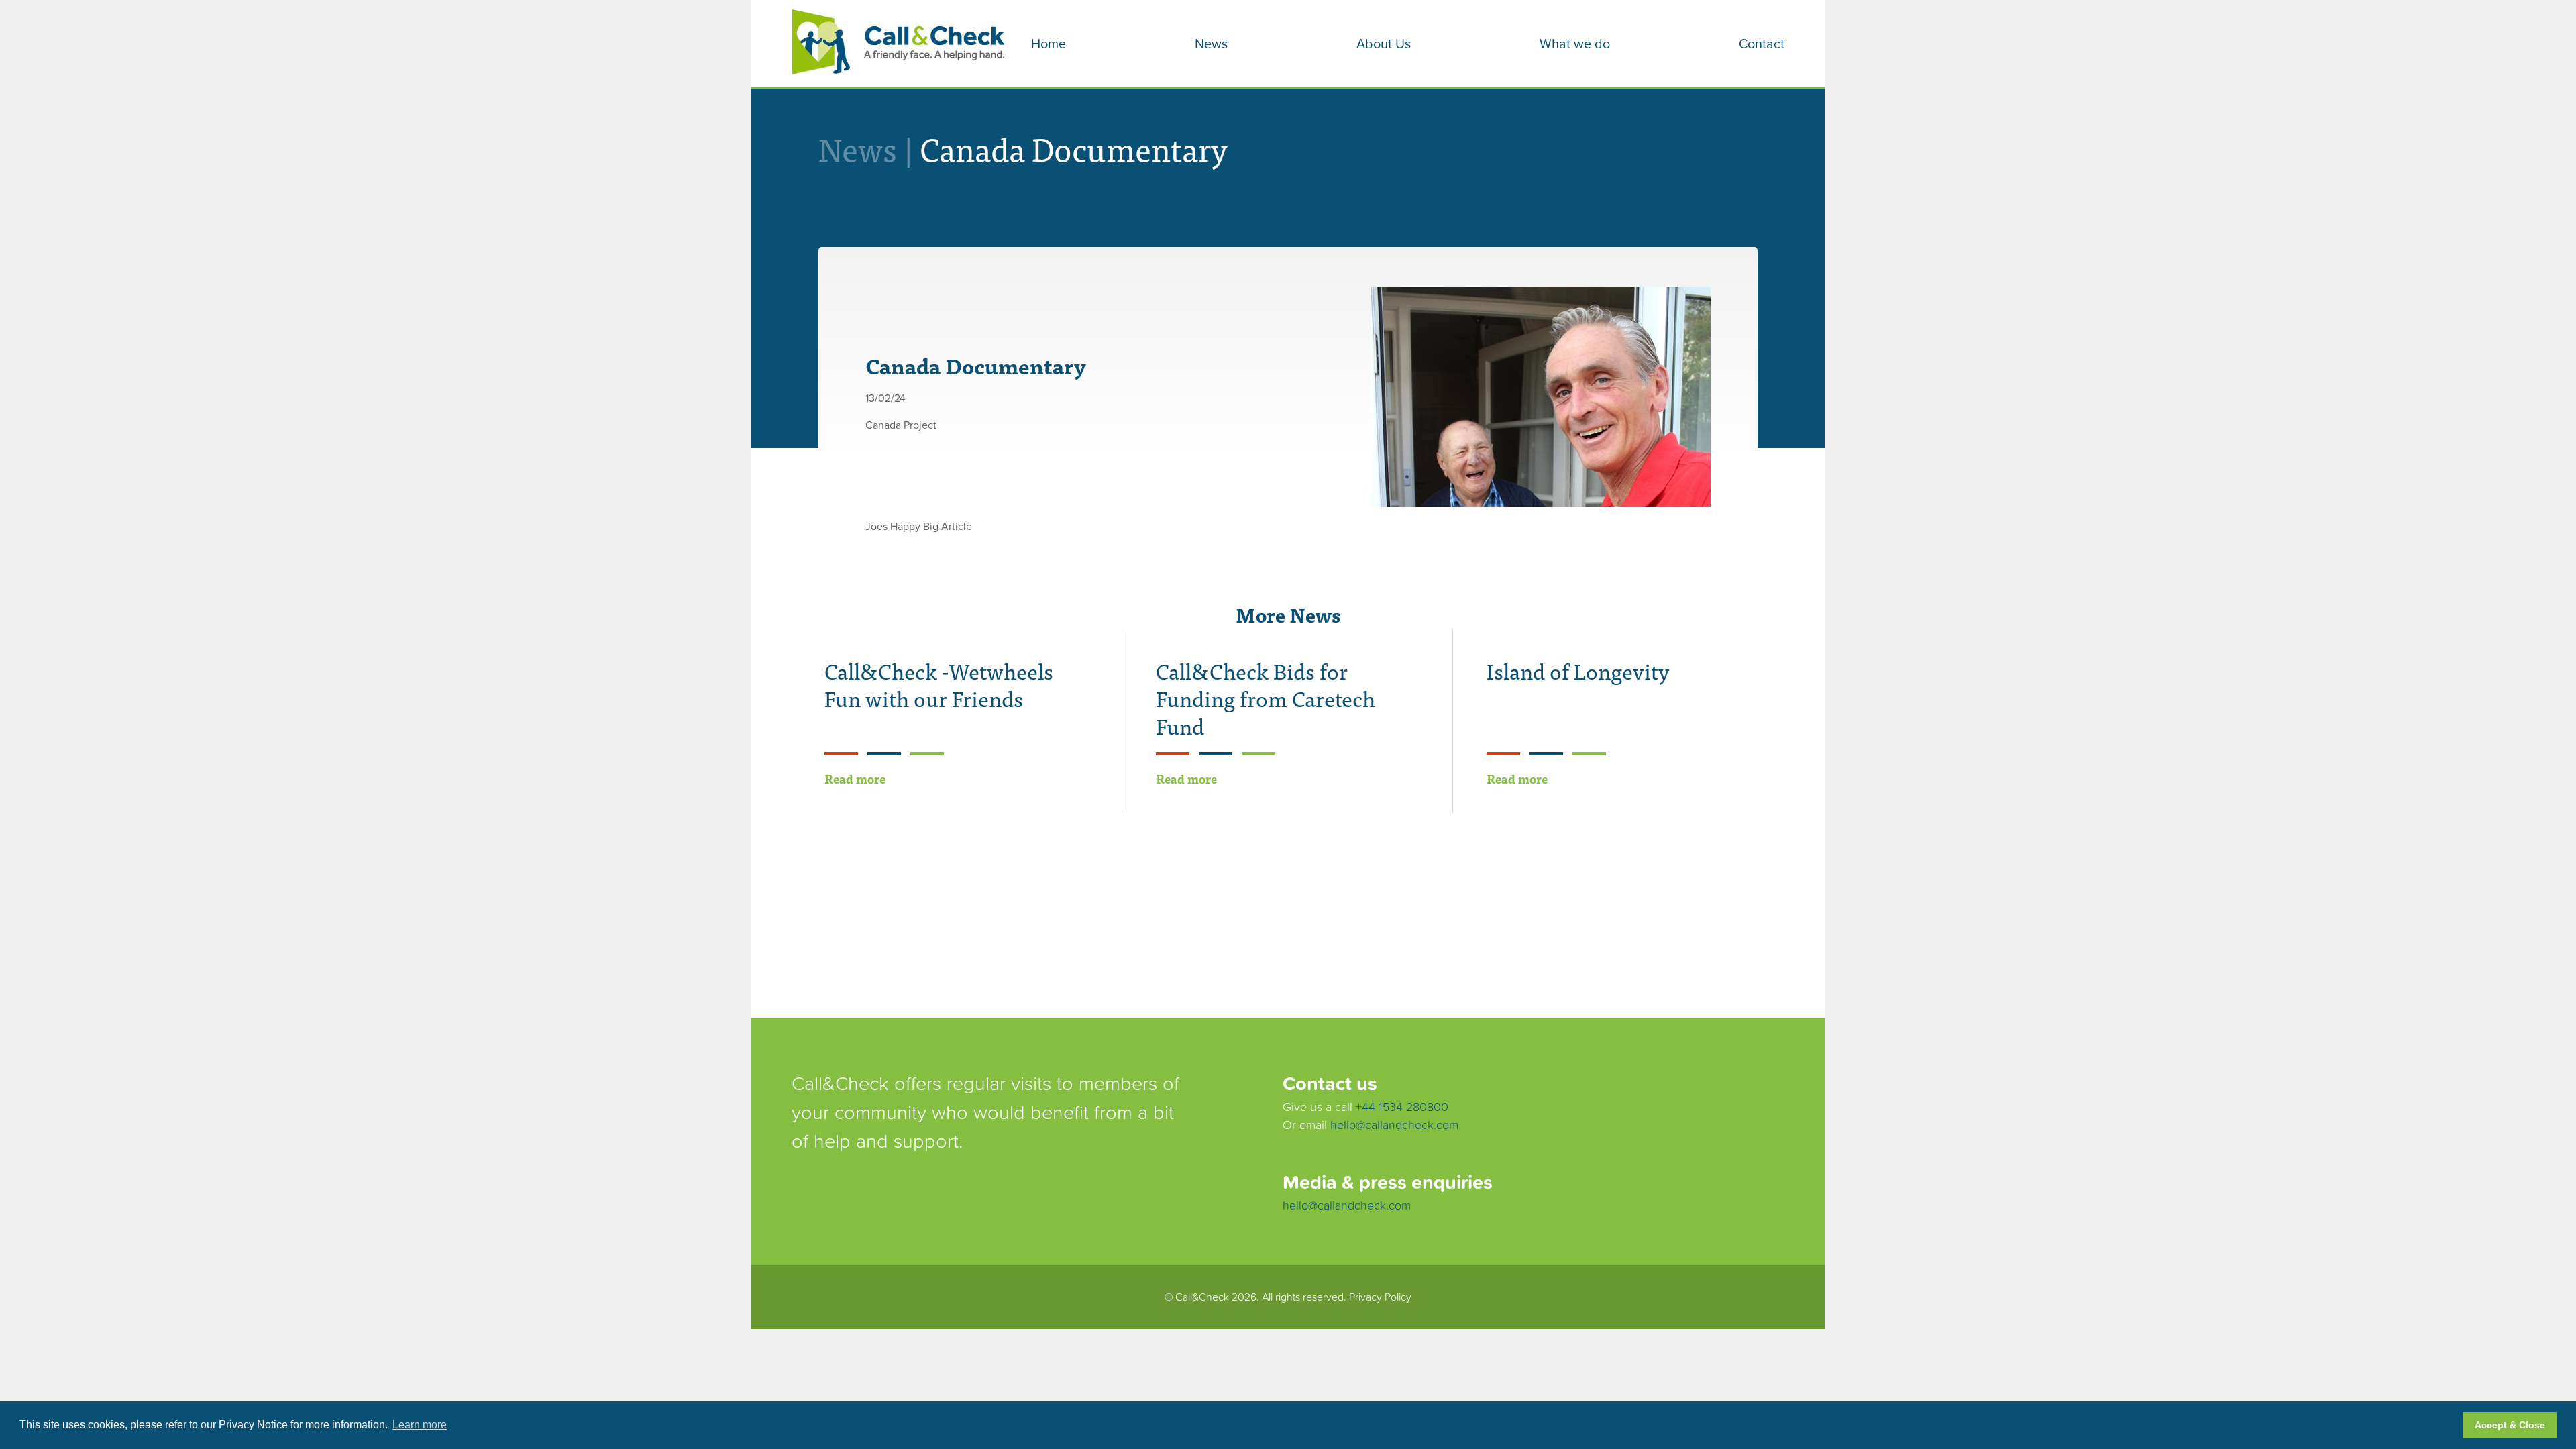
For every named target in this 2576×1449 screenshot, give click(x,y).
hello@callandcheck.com (1394, 1125)
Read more (855, 779)
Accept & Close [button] (2510, 1425)
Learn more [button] (420, 1425)
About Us (1384, 44)
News (1211, 44)
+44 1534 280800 (1402, 1107)
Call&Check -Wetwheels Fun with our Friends (939, 684)
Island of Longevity (1578, 670)
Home (1049, 44)
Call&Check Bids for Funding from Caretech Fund (1266, 698)
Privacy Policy (1380, 1297)
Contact (1762, 44)
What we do (1575, 44)
